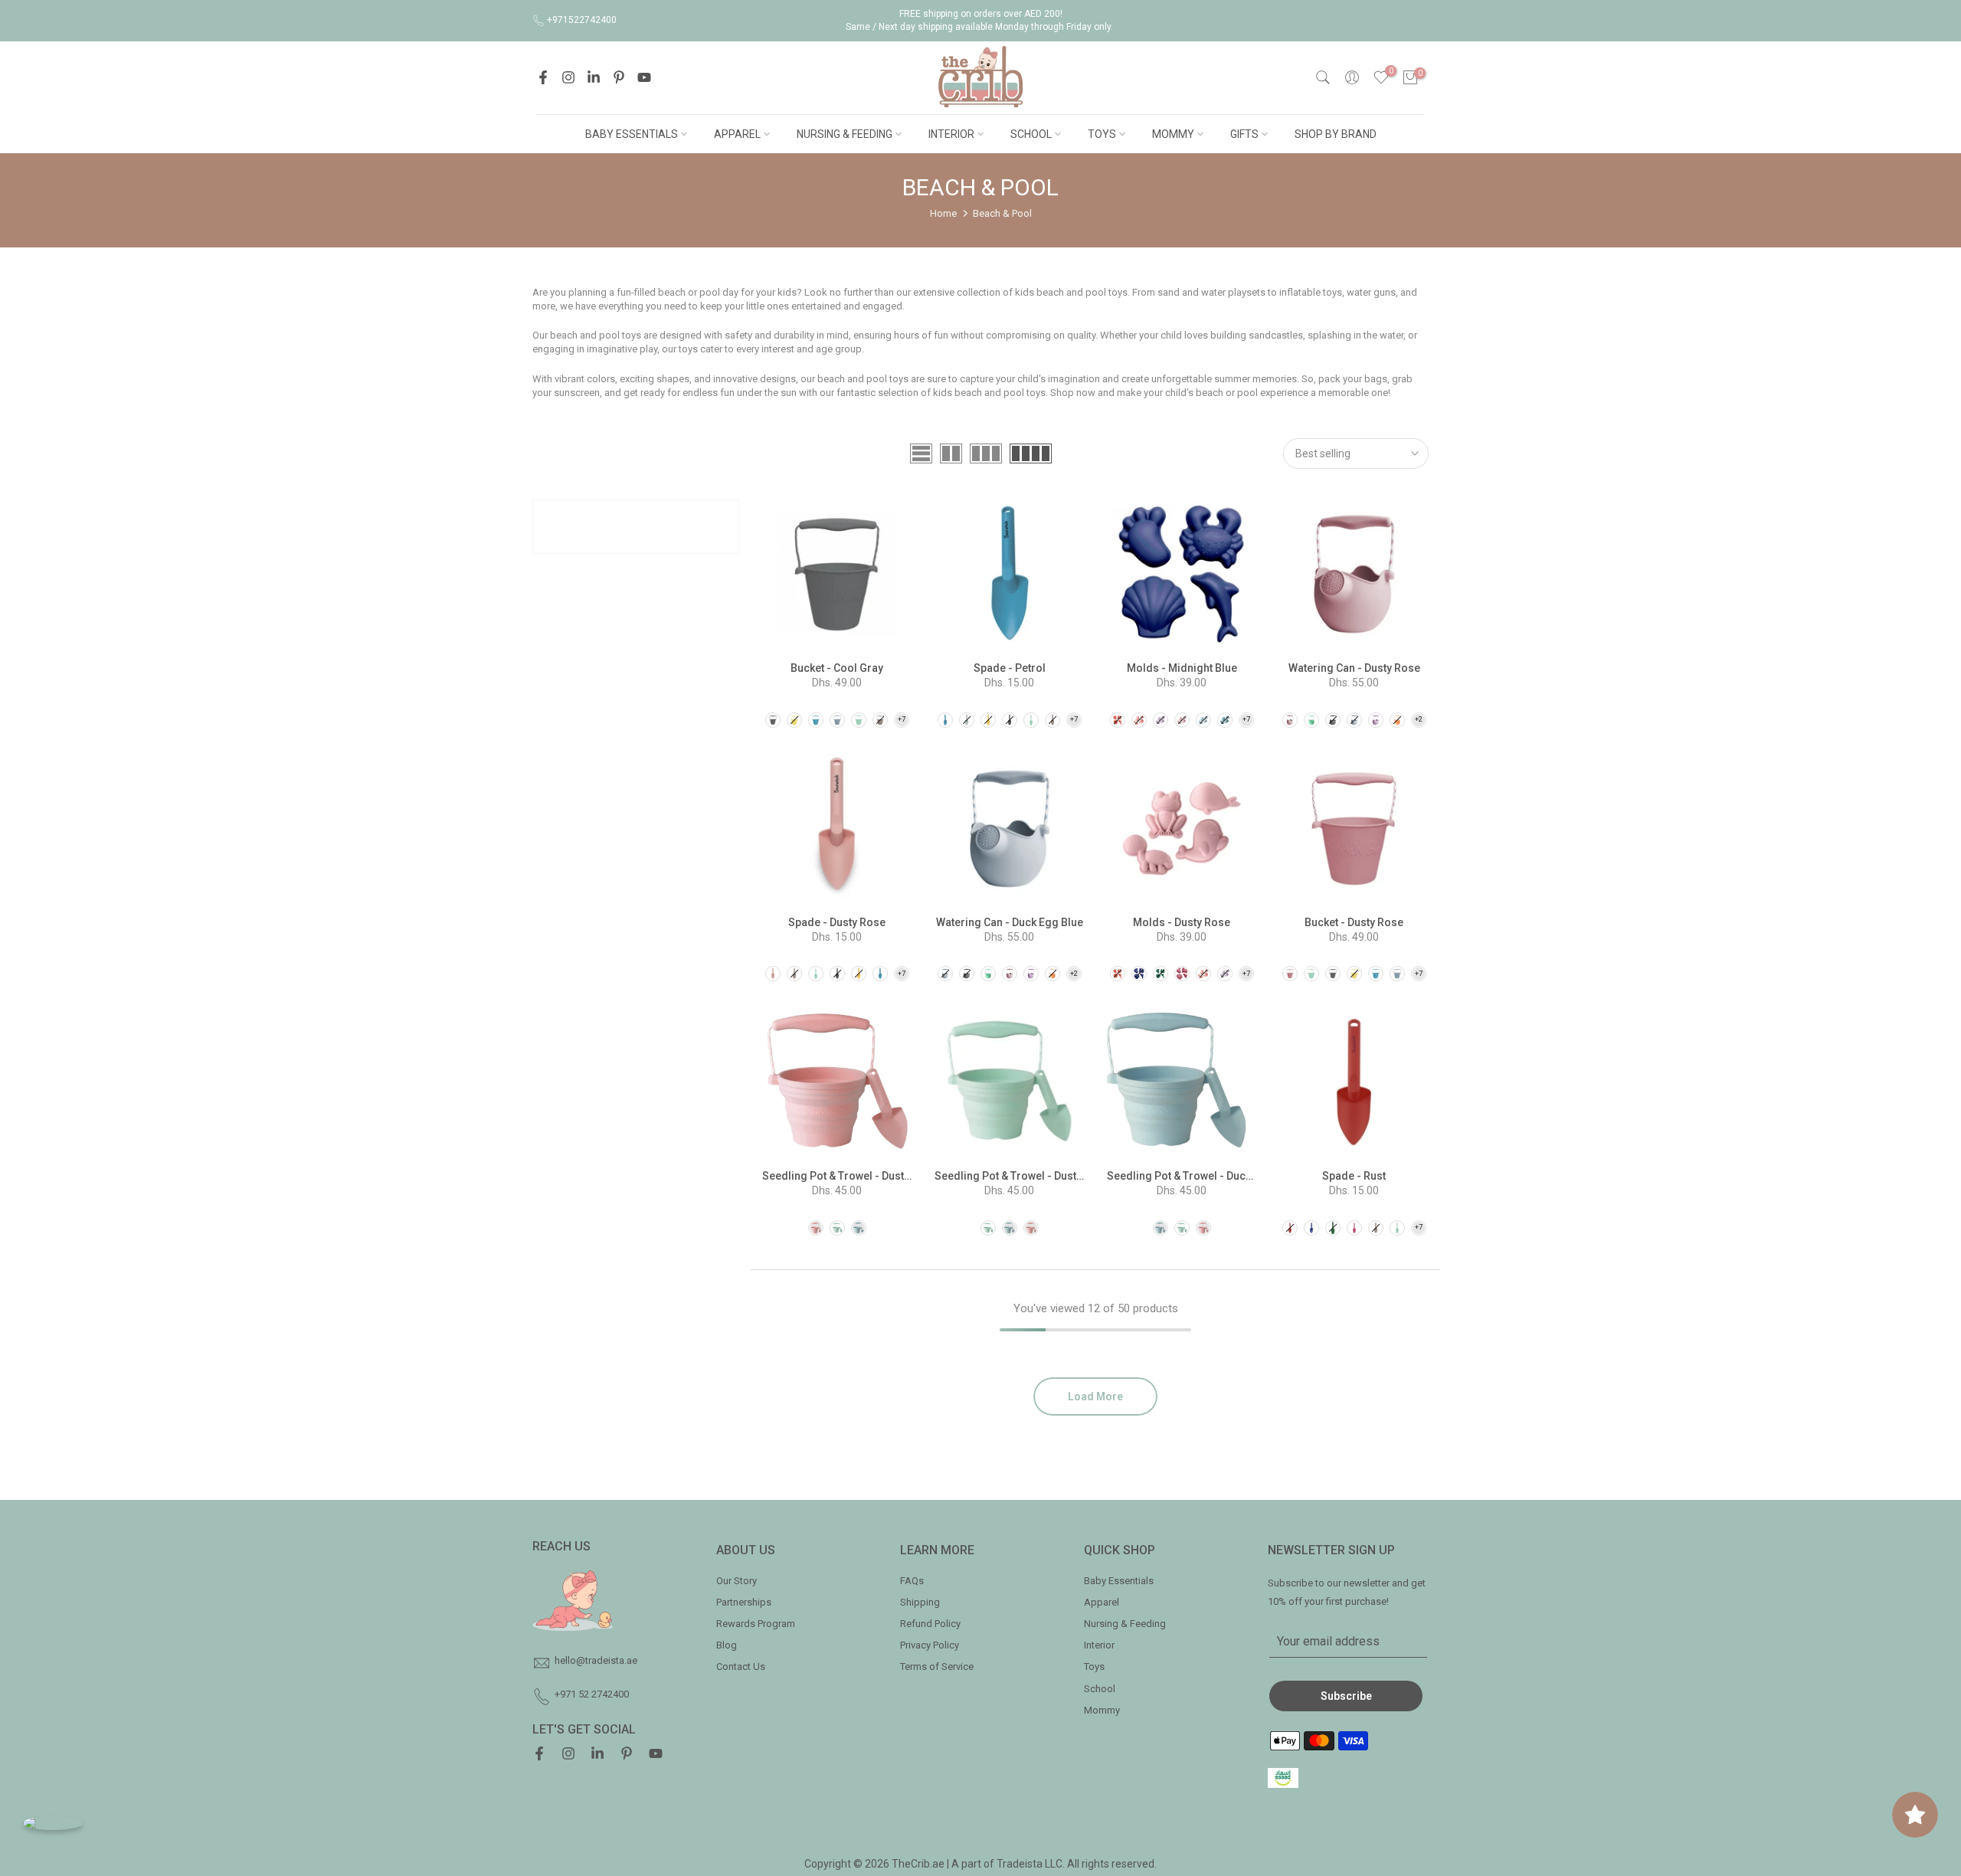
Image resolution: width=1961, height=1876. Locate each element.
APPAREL (737, 134)
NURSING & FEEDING (845, 134)
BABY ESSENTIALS (632, 134)
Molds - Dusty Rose (1182, 922)
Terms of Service (937, 1666)
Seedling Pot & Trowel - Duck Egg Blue (1202, 1176)
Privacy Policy (930, 1645)
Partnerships (744, 1602)
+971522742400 (582, 20)
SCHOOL (1031, 134)
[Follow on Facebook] (543, 77)
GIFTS (1244, 134)
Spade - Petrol (1010, 668)
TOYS (1102, 134)
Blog (727, 1645)
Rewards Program (756, 1624)
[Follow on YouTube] (644, 77)
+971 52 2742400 (592, 1694)
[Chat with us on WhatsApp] (53, 1823)
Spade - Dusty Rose (837, 922)
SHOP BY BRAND (1336, 134)
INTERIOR (951, 134)
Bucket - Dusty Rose (1354, 922)
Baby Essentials (1119, 1581)
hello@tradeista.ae (596, 1660)
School (1100, 1689)
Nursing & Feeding (1125, 1624)
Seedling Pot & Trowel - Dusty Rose (850, 1176)
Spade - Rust (1354, 1176)
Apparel (1102, 1602)
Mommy (1102, 1710)
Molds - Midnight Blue (1182, 668)
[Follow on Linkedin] (594, 77)
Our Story (737, 1581)
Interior (1099, 1645)
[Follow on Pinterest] (619, 77)
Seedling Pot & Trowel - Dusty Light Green (1038, 1176)
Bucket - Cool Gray (837, 668)
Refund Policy (930, 1624)
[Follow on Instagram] (568, 77)
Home (943, 213)
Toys (1094, 1666)
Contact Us (741, 1666)
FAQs (912, 1581)
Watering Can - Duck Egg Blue (1010, 922)
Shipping (920, 1602)
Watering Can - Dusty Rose (1354, 668)
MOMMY (1173, 134)
